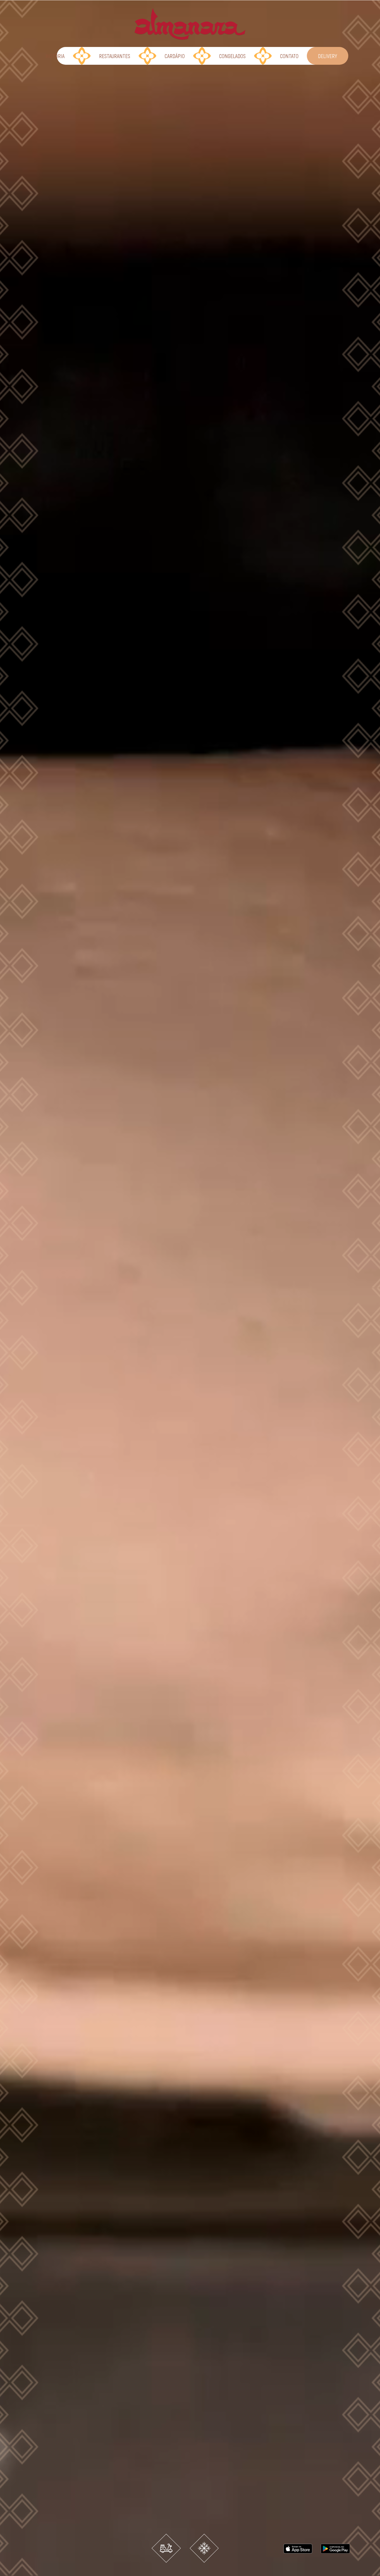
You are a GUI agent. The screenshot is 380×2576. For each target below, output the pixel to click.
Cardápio (175, 56)
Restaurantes (115, 56)
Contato (289, 56)
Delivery (328, 56)
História (55, 56)
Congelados (232, 56)
